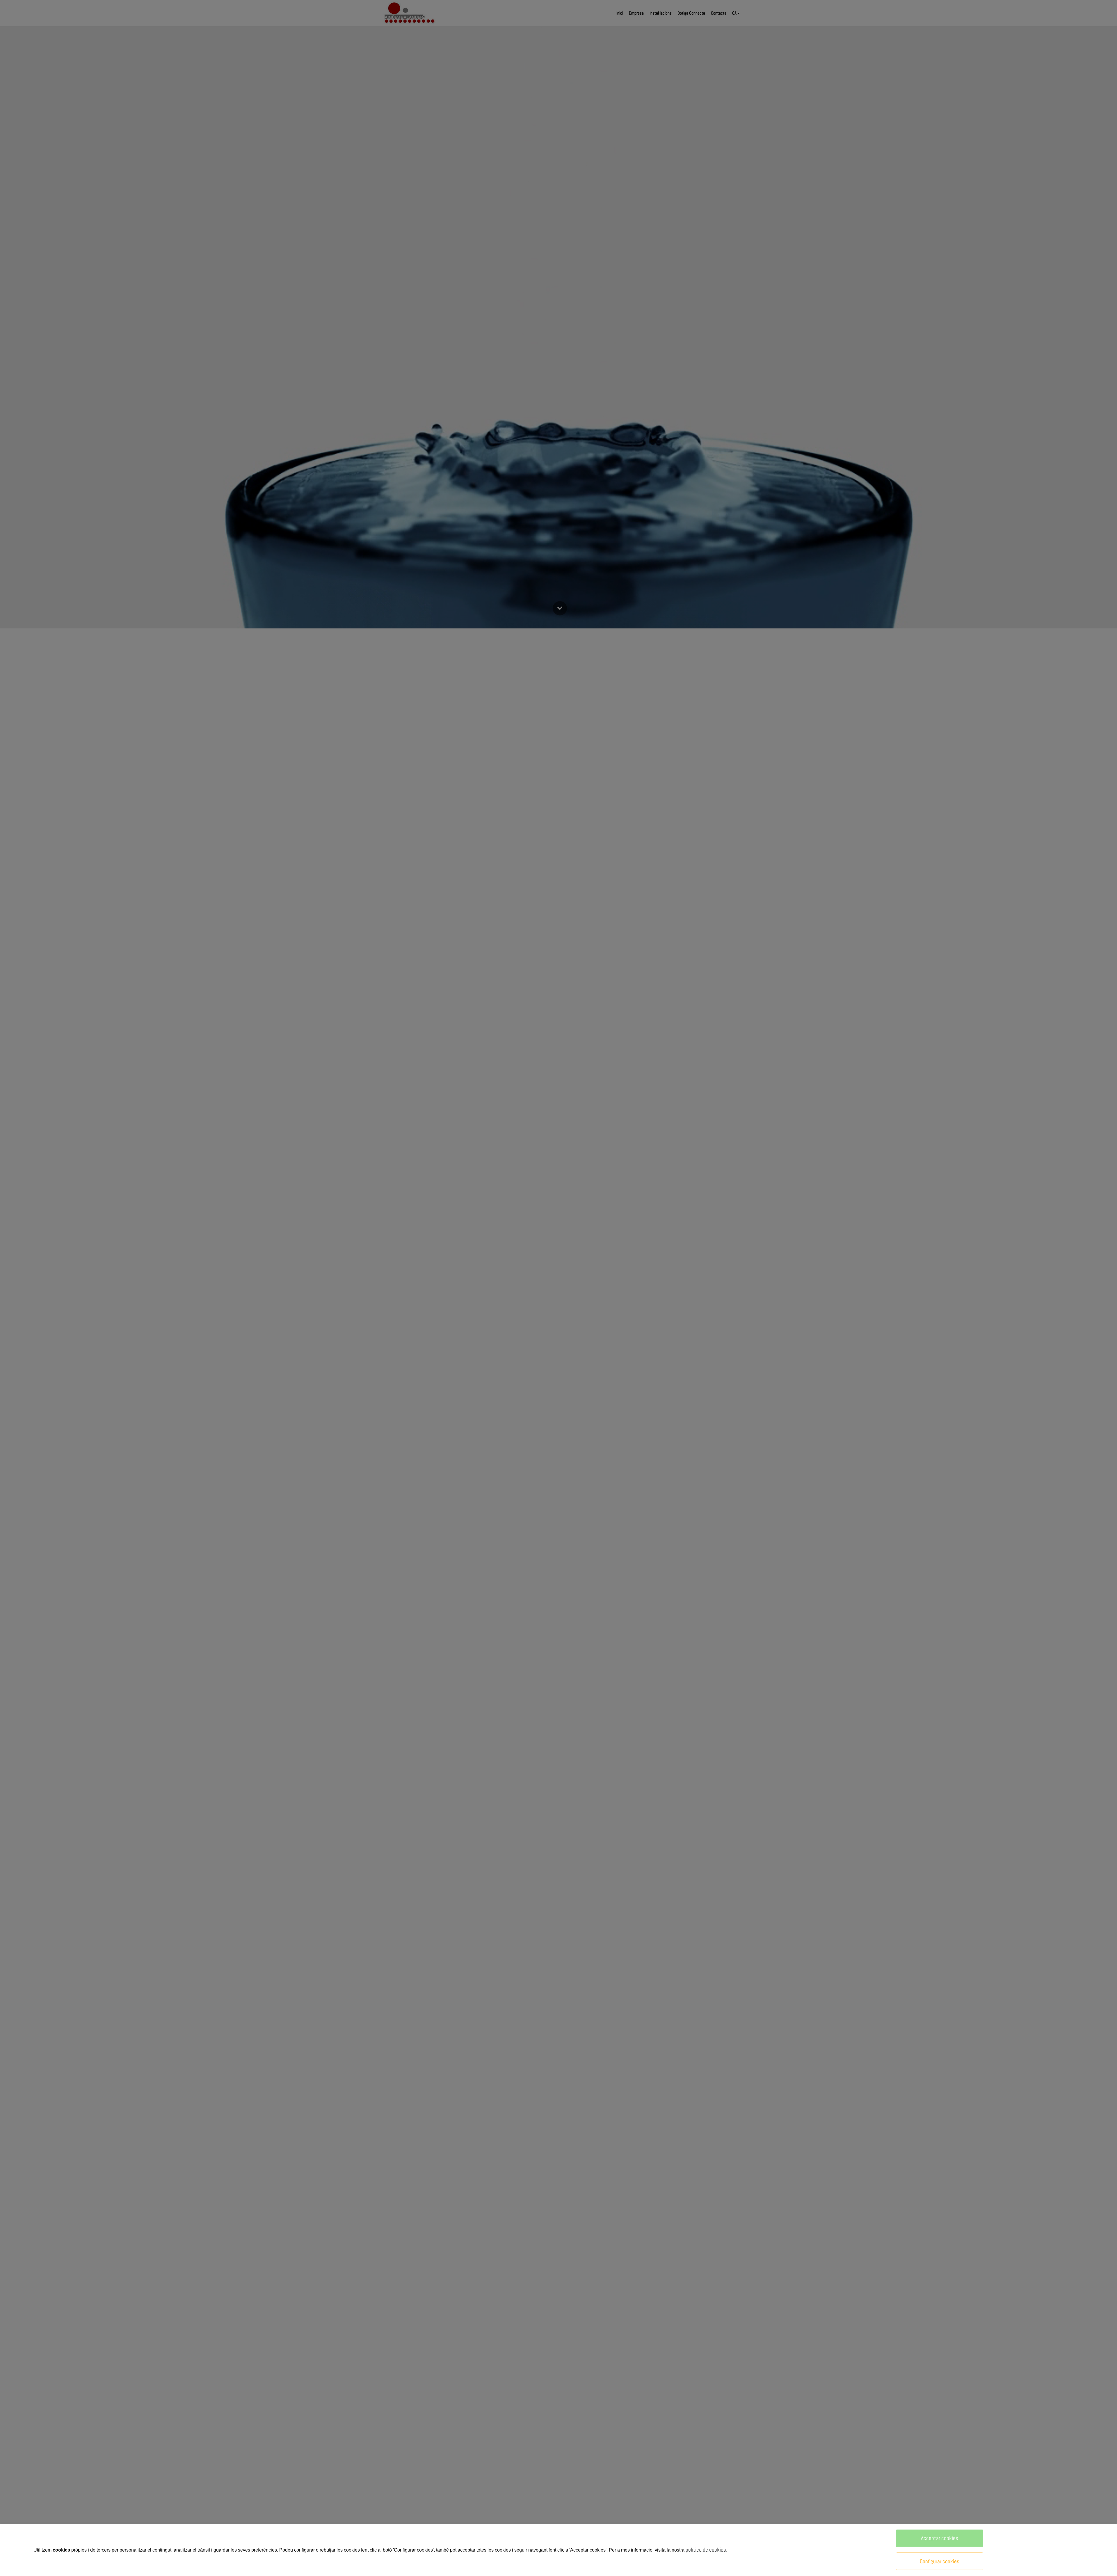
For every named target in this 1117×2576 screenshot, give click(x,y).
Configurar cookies (940, 2561)
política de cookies (706, 2550)
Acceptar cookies (940, 2538)
